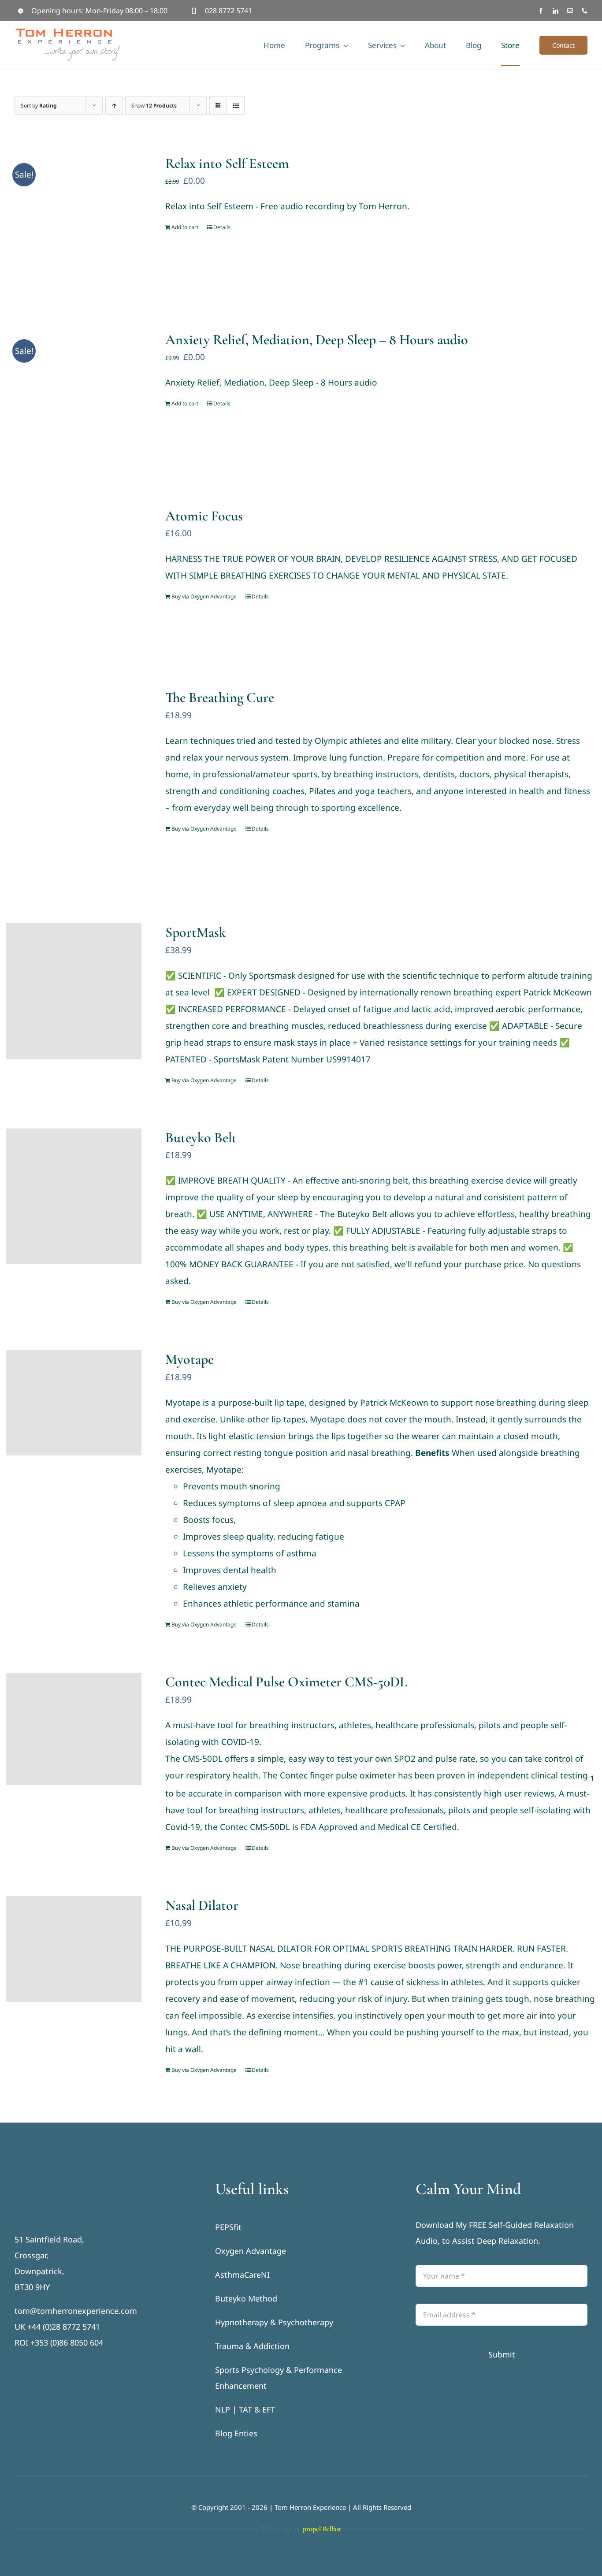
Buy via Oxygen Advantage (204, 596)
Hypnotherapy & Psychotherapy (274, 2322)
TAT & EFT (257, 2409)
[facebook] (541, 11)
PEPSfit (228, 2227)
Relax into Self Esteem (227, 163)
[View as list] (236, 106)
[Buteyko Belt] (74, 1196)
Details (222, 227)
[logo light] (68, 2184)
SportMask (196, 932)
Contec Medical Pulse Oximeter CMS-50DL (286, 1682)
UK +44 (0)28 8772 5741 (57, 2327)
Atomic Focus (204, 516)
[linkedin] (556, 11)
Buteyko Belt (201, 1138)
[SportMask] (74, 991)
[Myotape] (74, 1403)
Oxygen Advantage (251, 2251)
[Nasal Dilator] (74, 1949)
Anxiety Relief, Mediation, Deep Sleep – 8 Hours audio (317, 340)
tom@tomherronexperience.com (76, 2311)
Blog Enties (236, 2433)
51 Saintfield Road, (49, 2239)
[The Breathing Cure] (74, 784)
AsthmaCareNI (242, 2275)
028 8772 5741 (229, 11)
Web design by (301, 2529)
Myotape (190, 1359)
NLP (223, 2409)
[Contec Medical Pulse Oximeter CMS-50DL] (74, 1729)
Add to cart (185, 227)
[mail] (570, 11)
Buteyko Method (246, 2298)
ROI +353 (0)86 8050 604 (59, 2342)
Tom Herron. (384, 206)
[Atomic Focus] (74, 575)
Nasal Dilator (202, 1905)
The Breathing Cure (220, 697)
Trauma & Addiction (252, 2346)
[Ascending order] (114, 106)
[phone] (585, 11)
